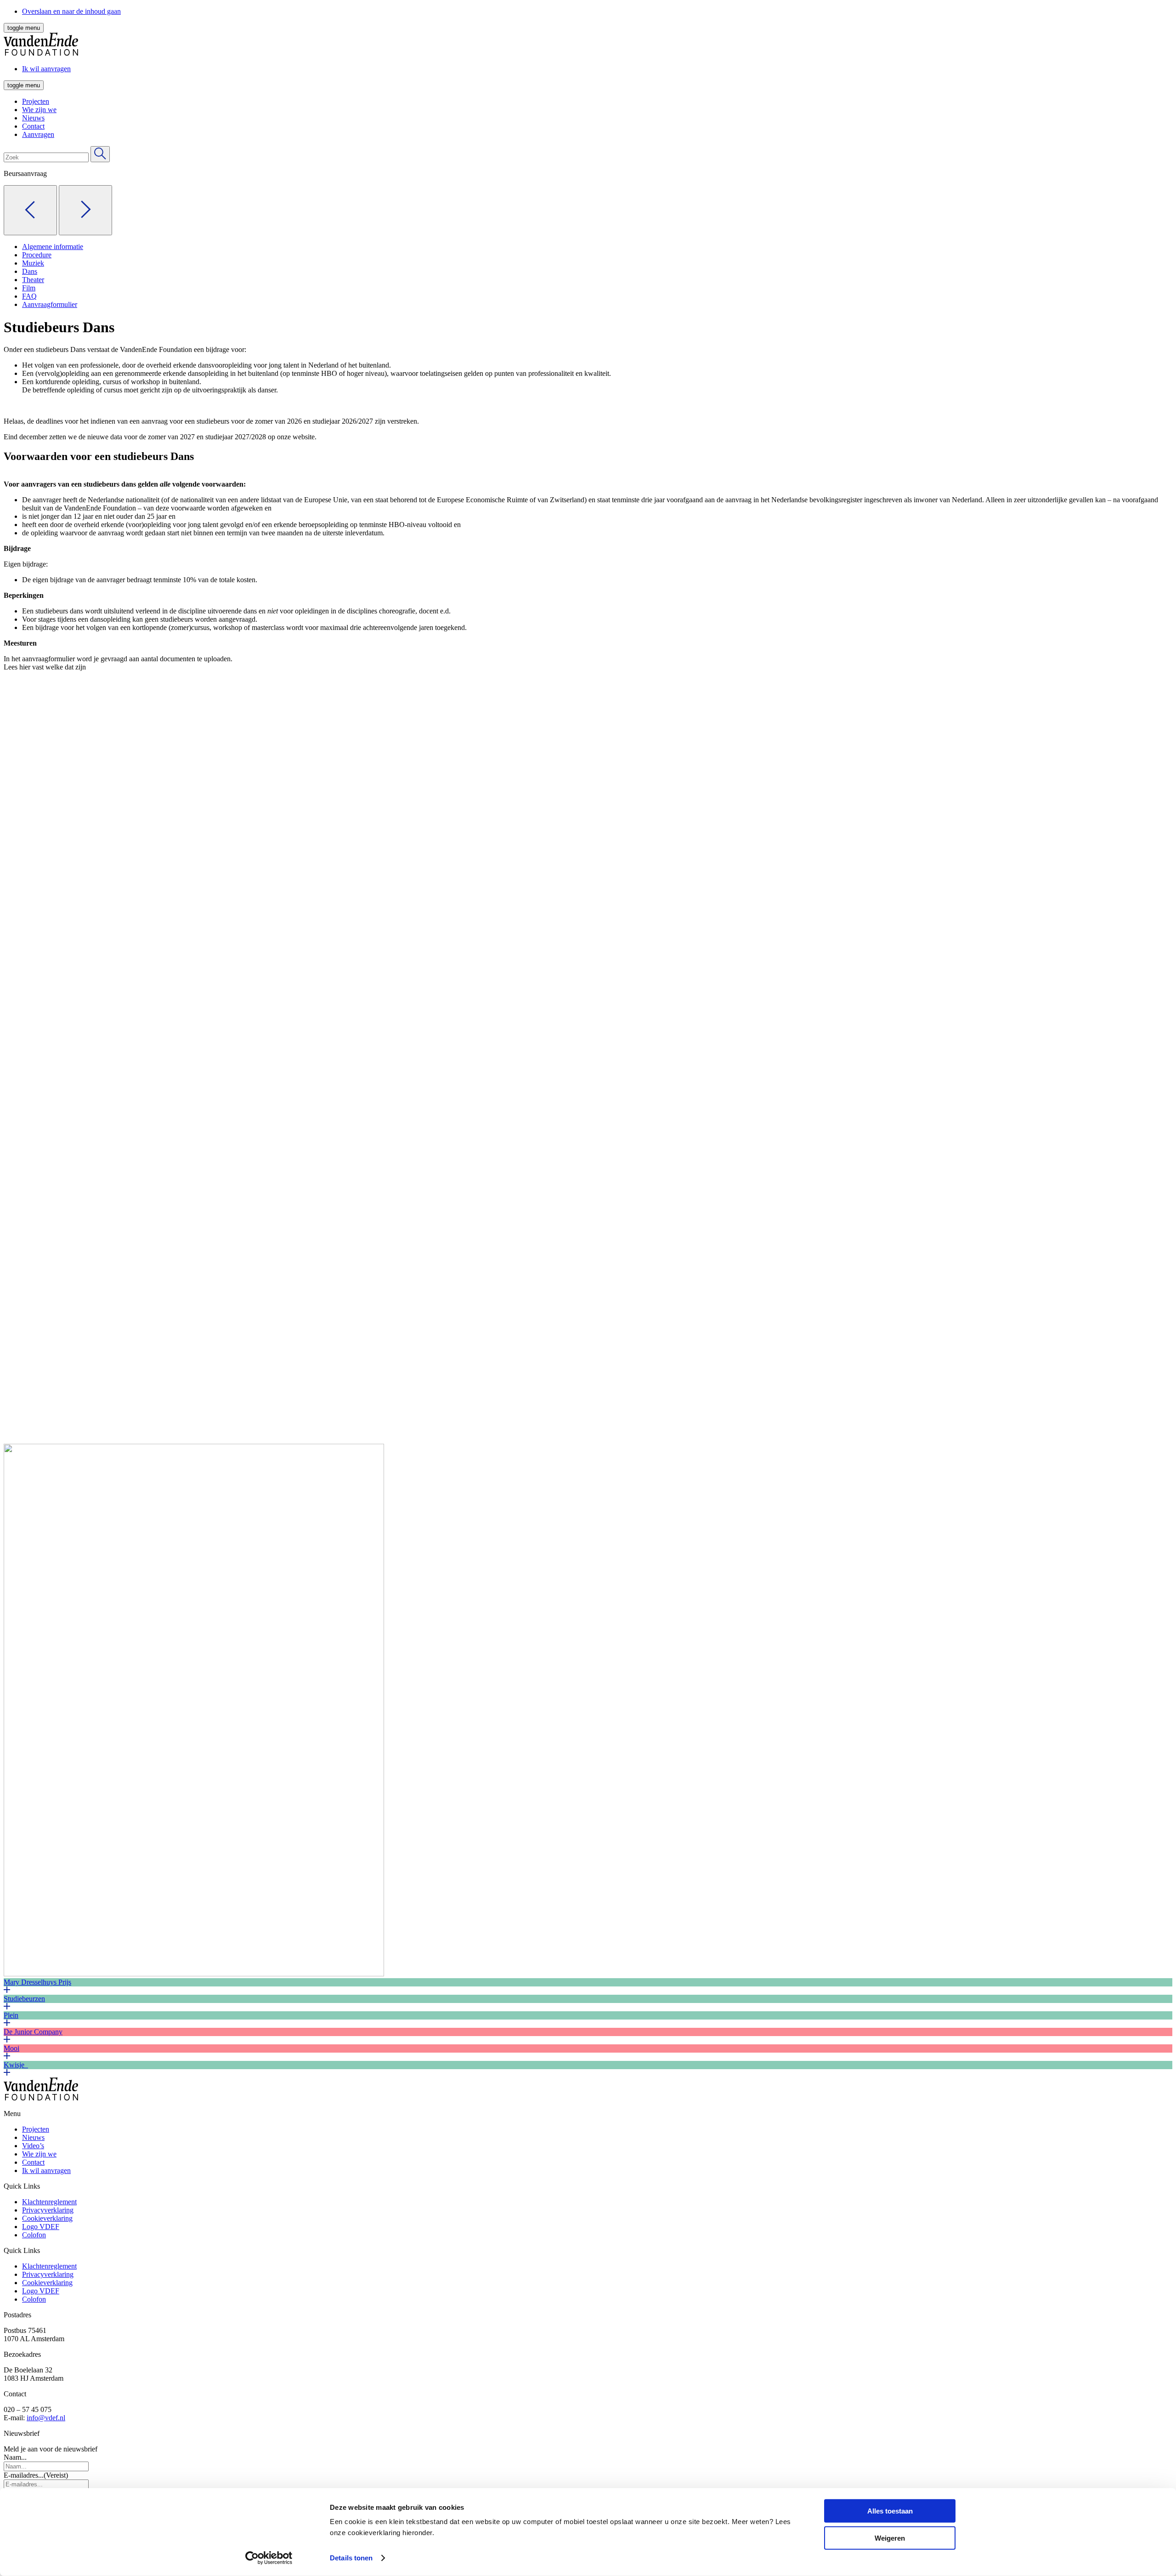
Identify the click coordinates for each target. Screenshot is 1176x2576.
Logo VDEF (41, 2227)
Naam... (15, 2457)
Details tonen (351, 2558)
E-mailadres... (36, 2475)
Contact (33, 126)
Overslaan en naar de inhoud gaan (71, 11)
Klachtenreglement (49, 2202)
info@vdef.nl (46, 2418)
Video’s (33, 2146)
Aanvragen (38, 134)
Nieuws (33, 118)
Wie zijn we (39, 110)
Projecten (36, 101)
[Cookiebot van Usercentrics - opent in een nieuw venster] (269, 2558)
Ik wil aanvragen (46, 2170)
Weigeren (890, 2538)
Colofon (34, 2235)
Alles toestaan (890, 2511)
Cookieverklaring (47, 2218)
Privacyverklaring (48, 2210)
